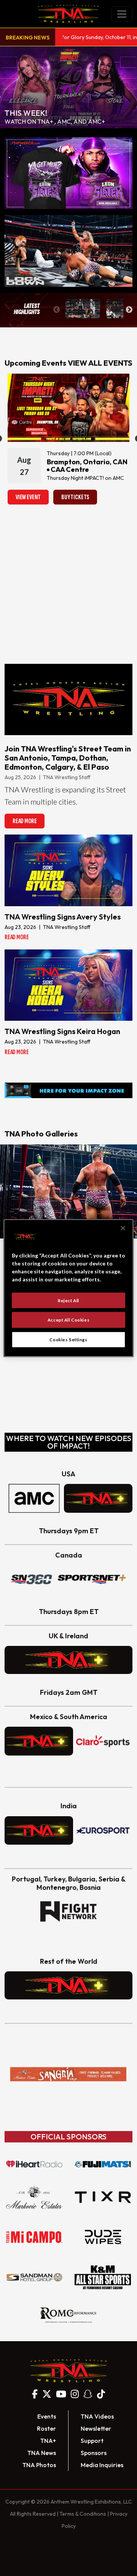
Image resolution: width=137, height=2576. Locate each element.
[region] (68, 1288)
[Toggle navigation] (122, 14)
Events (47, 2416)
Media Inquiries (102, 2465)
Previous (57, 310)
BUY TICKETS (75, 497)
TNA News (42, 2453)
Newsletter (96, 2428)
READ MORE (25, 821)
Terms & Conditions (83, 2514)
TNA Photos (39, 2465)
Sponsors (94, 2453)
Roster (46, 2428)
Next (129, 310)
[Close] (123, 1228)
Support (92, 2441)
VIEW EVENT (28, 497)
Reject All (68, 1300)
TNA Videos (97, 2416)
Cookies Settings (68, 1340)
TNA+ (48, 2441)
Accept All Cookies (68, 1320)
